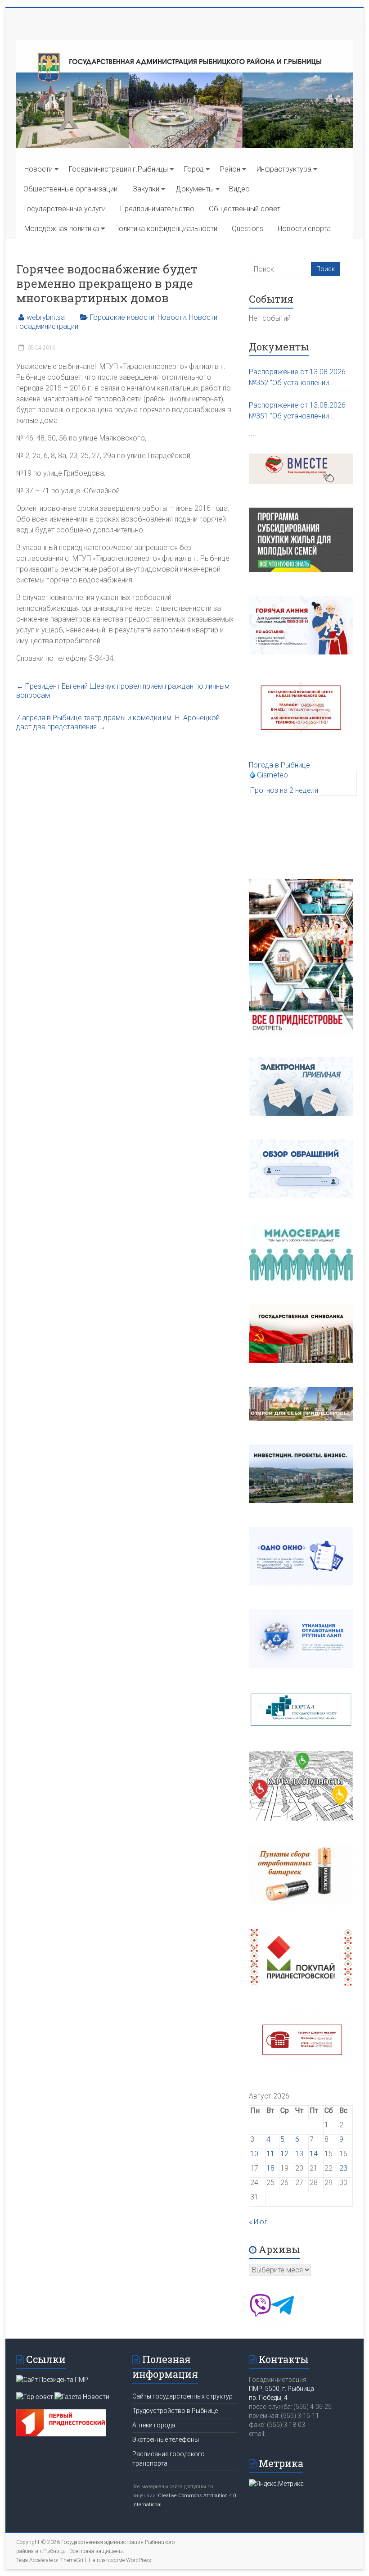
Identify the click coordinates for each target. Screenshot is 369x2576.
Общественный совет (245, 209)
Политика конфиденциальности (166, 229)
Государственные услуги (65, 209)
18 (270, 2168)
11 (270, 2154)
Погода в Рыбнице (279, 765)
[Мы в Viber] (260, 2314)
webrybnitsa (46, 317)
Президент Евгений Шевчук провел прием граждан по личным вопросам (123, 691)
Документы (195, 189)
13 (299, 2154)
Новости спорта (304, 229)
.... (252, 433)
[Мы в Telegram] (283, 2314)
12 (284, 2154)
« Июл (258, 2222)
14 (314, 2154)
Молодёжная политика (62, 229)
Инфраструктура (284, 169)
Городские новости (122, 317)
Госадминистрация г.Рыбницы (118, 169)
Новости (38, 169)
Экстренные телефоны (166, 2440)
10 (254, 2154)
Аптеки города (154, 2425)
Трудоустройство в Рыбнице (175, 2411)
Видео (239, 189)
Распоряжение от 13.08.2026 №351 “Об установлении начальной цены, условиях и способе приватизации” (297, 411)
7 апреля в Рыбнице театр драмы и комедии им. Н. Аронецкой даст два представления (118, 722)
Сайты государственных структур (182, 2396)
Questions (247, 229)
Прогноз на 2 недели (284, 790)
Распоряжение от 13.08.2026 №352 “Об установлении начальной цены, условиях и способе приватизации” (297, 378)
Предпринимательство (157, 209)
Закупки (146, 189)
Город (194, 169)
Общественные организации (70, 189)
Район (230, 169)
